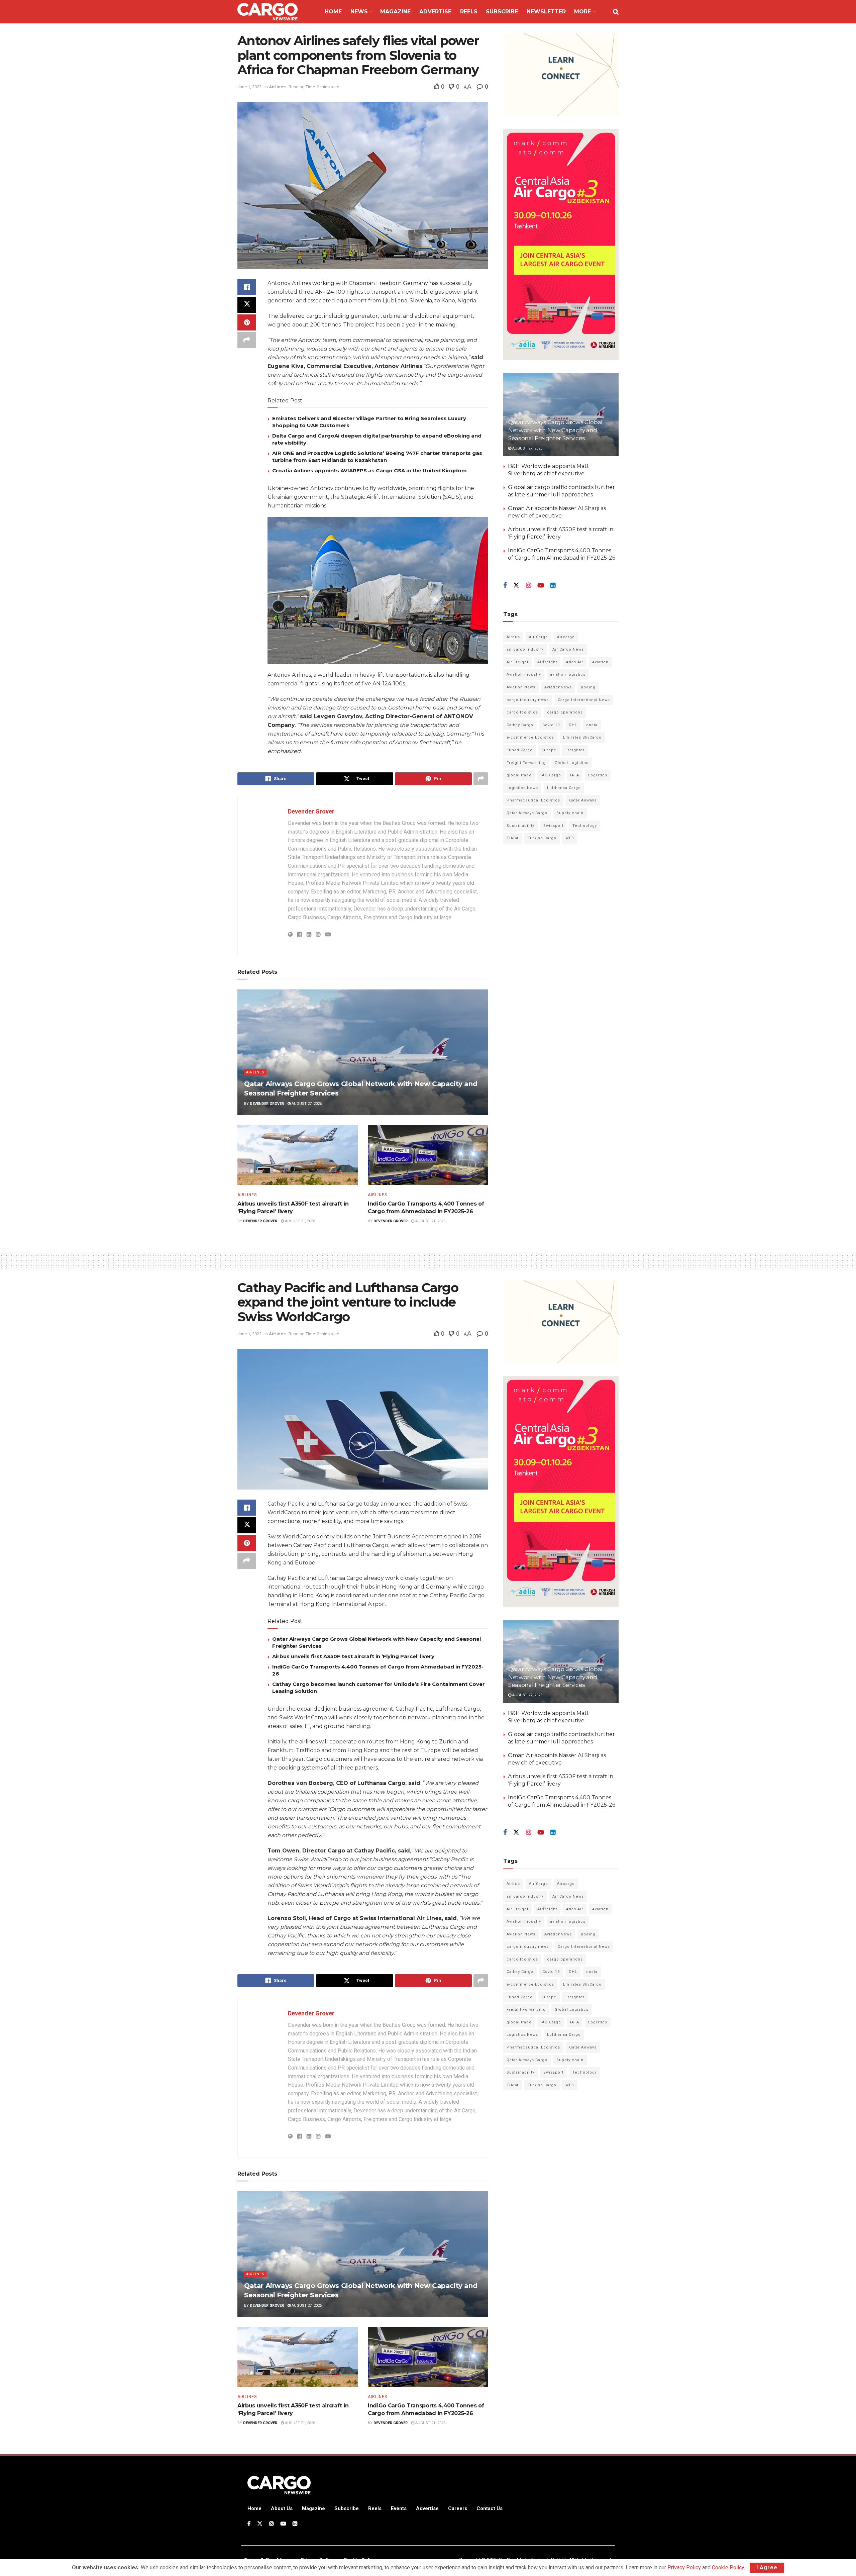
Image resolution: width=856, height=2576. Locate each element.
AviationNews (558, 687)
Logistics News (522, 788)
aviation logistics (568, 675)
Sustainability (520, 826)
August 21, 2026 (299, 1221)
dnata (592, 725)
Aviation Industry (524, 675)
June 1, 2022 (249, 87)
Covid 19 (551, 725)
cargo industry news (528, 700)
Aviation (600, 662)
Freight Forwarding (526, 763)
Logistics (598, 775)
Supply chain (570, 813)
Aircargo (566, 637)
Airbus (513, 637)
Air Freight (517, 662)
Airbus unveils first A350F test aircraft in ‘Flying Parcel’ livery (353, 1656)
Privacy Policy (684, 2567)
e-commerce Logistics (530, 737)
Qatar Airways (583, 800)
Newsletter (546, 12)
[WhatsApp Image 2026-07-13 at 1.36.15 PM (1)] (561, 244)
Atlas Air (575, 662)
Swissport (553, 826)
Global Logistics (572, 763)
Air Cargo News (568, 649)
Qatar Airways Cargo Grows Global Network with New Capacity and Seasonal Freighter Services (555, 430)
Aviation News (521, 687)
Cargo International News (584, 700)
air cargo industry (525, 649)
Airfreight (547, 662)
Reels (469, 12)
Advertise (435, 12)
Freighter (575, 750)
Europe (549, 750)
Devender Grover (311, 811)
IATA (575, 775)
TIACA (513, 838)
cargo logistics (522, 712)
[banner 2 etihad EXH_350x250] (561, 74)
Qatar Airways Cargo (527, 813)
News (359, 12)
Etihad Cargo (520, 750)
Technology (585, 826)
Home (333, 12)
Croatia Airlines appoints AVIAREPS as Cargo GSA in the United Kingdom (369, 470)
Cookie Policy (728, 2567)
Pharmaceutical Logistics (533, 800)
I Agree (767, 2567)
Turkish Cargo (542, 838)
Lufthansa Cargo (564, 788)
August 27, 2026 (306, 1104)
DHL (573, 725)
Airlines (277, 87)
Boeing (588, 687)
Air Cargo (539, 637)
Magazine (395, 12)
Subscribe (502, 12)
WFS (570, 838)
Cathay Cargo (520, 725)
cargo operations (565, 712)
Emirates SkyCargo (582, 737)
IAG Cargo (551, 775)
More (582, 12)
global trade (519, 775)
